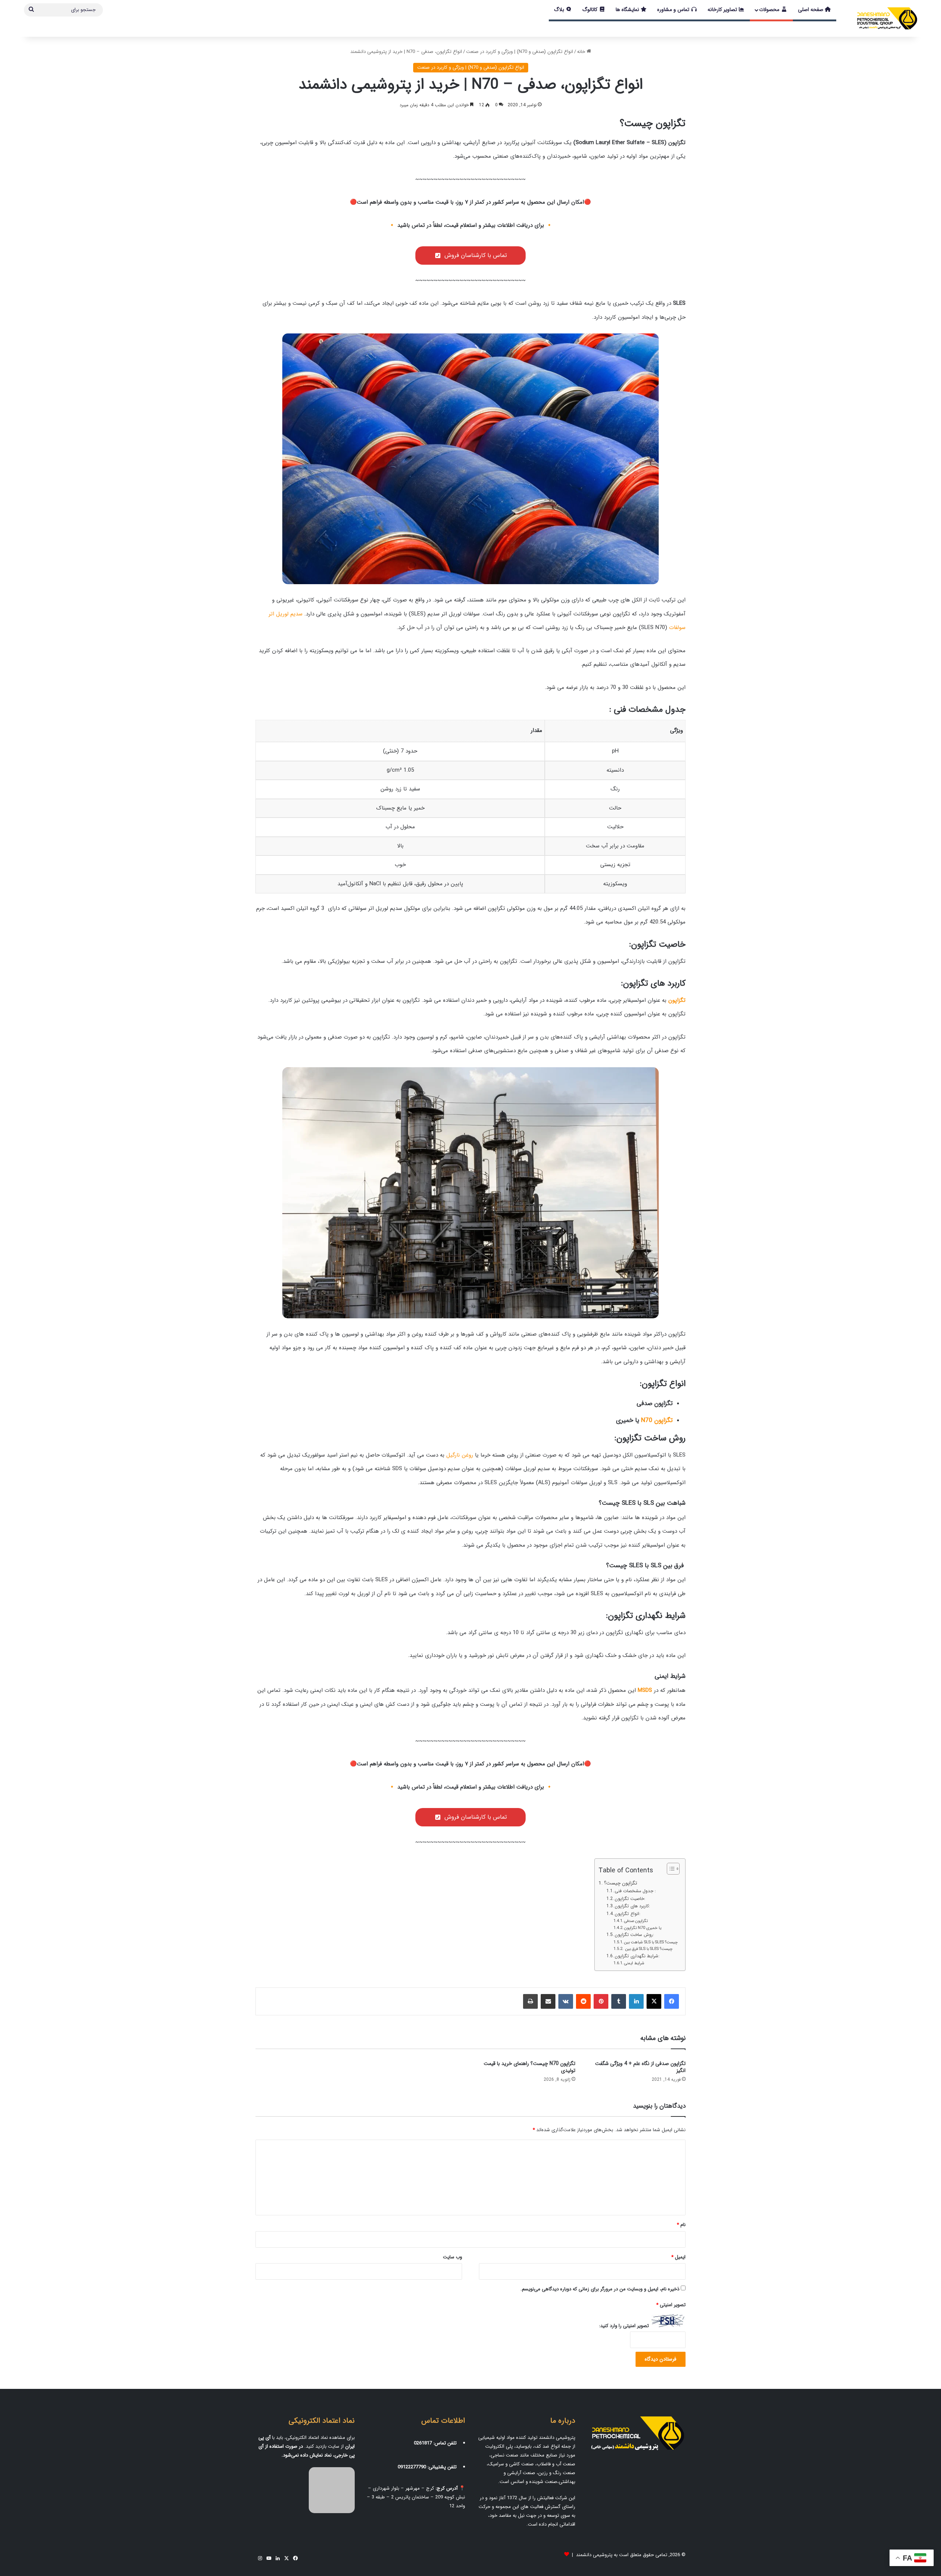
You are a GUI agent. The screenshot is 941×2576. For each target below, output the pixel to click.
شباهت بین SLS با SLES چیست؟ (651, 1942)
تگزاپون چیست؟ (620, 1883)
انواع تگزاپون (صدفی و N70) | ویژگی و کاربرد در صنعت (520, 52)
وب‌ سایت (452, 2257)
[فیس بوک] (672, 2001)
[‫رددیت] (583, 2001)
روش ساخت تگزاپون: (634, 1935)
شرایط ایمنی (635, 1963)
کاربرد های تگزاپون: (632, 1906)
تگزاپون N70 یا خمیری (643, 1928)
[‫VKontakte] (566, 2001)
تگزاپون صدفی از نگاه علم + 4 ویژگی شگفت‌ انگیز (640, 2067)
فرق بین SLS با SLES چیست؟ (648, 1949)
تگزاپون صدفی (636, 1921)
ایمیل (678, 2257)
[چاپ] (530, 2001)
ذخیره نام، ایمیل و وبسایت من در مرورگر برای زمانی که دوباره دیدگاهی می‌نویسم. (600, 2289)
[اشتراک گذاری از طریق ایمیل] (548, 2001)
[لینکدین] (636, 2001)
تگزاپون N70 (657, 1420)
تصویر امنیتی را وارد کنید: (624, 2326)
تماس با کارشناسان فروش (476, 255)
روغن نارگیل (460, 1455)
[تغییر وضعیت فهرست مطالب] (670, 1869)
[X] (654, 2001)
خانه (582, 52)
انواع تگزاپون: (627, 1914)
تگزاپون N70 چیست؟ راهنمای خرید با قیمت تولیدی (529, 2067)
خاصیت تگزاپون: (630, 1899)
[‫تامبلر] (619, 2001)
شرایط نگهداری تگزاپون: (637, 1956)
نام (681, 2225)
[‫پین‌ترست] (601, 2001)
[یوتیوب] (269, 2558)
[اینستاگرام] (260, 2558)
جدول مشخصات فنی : (635, 1891)
